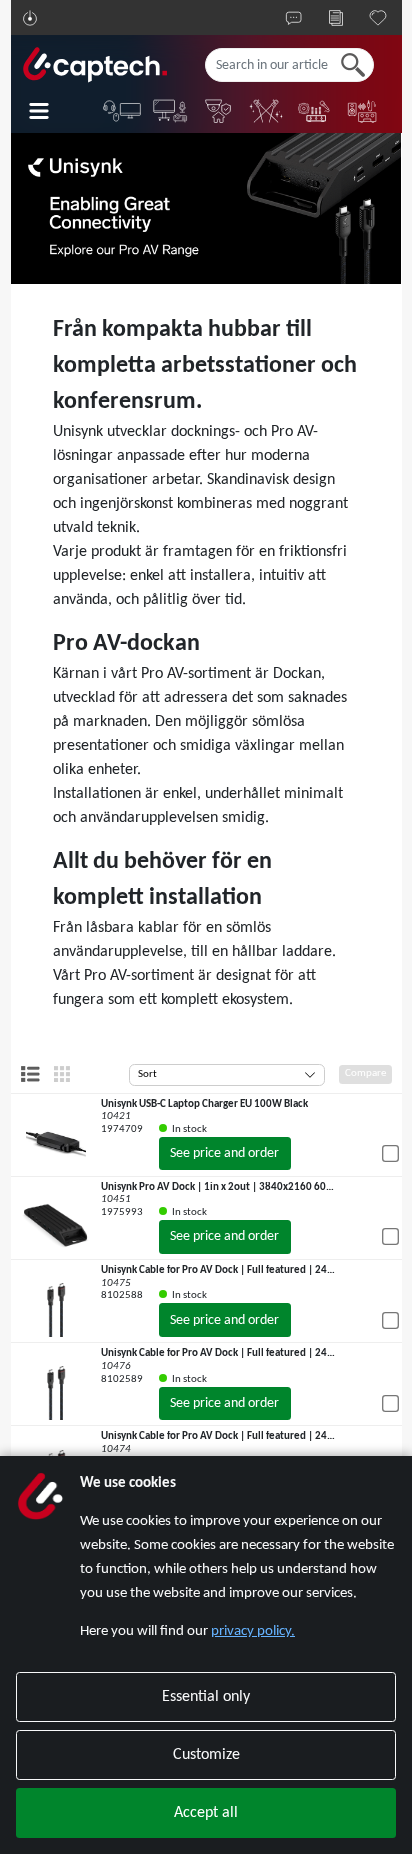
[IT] (123, 111)
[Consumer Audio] (363, 111)
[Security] (219, 111)
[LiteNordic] (267, 111)
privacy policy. (253, 1631)
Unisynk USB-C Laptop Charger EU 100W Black (204, 1104)
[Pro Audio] (315, 111)
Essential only (206, 1697)
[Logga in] (30, 18)
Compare (365, 1073)
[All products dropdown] (53, 111)
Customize (206, 1755)
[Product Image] (56, 1141)
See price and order (224, 1153)
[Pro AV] (171, 111)
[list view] (30, 1074)
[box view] (62, 1074)
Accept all (206, 1813)
